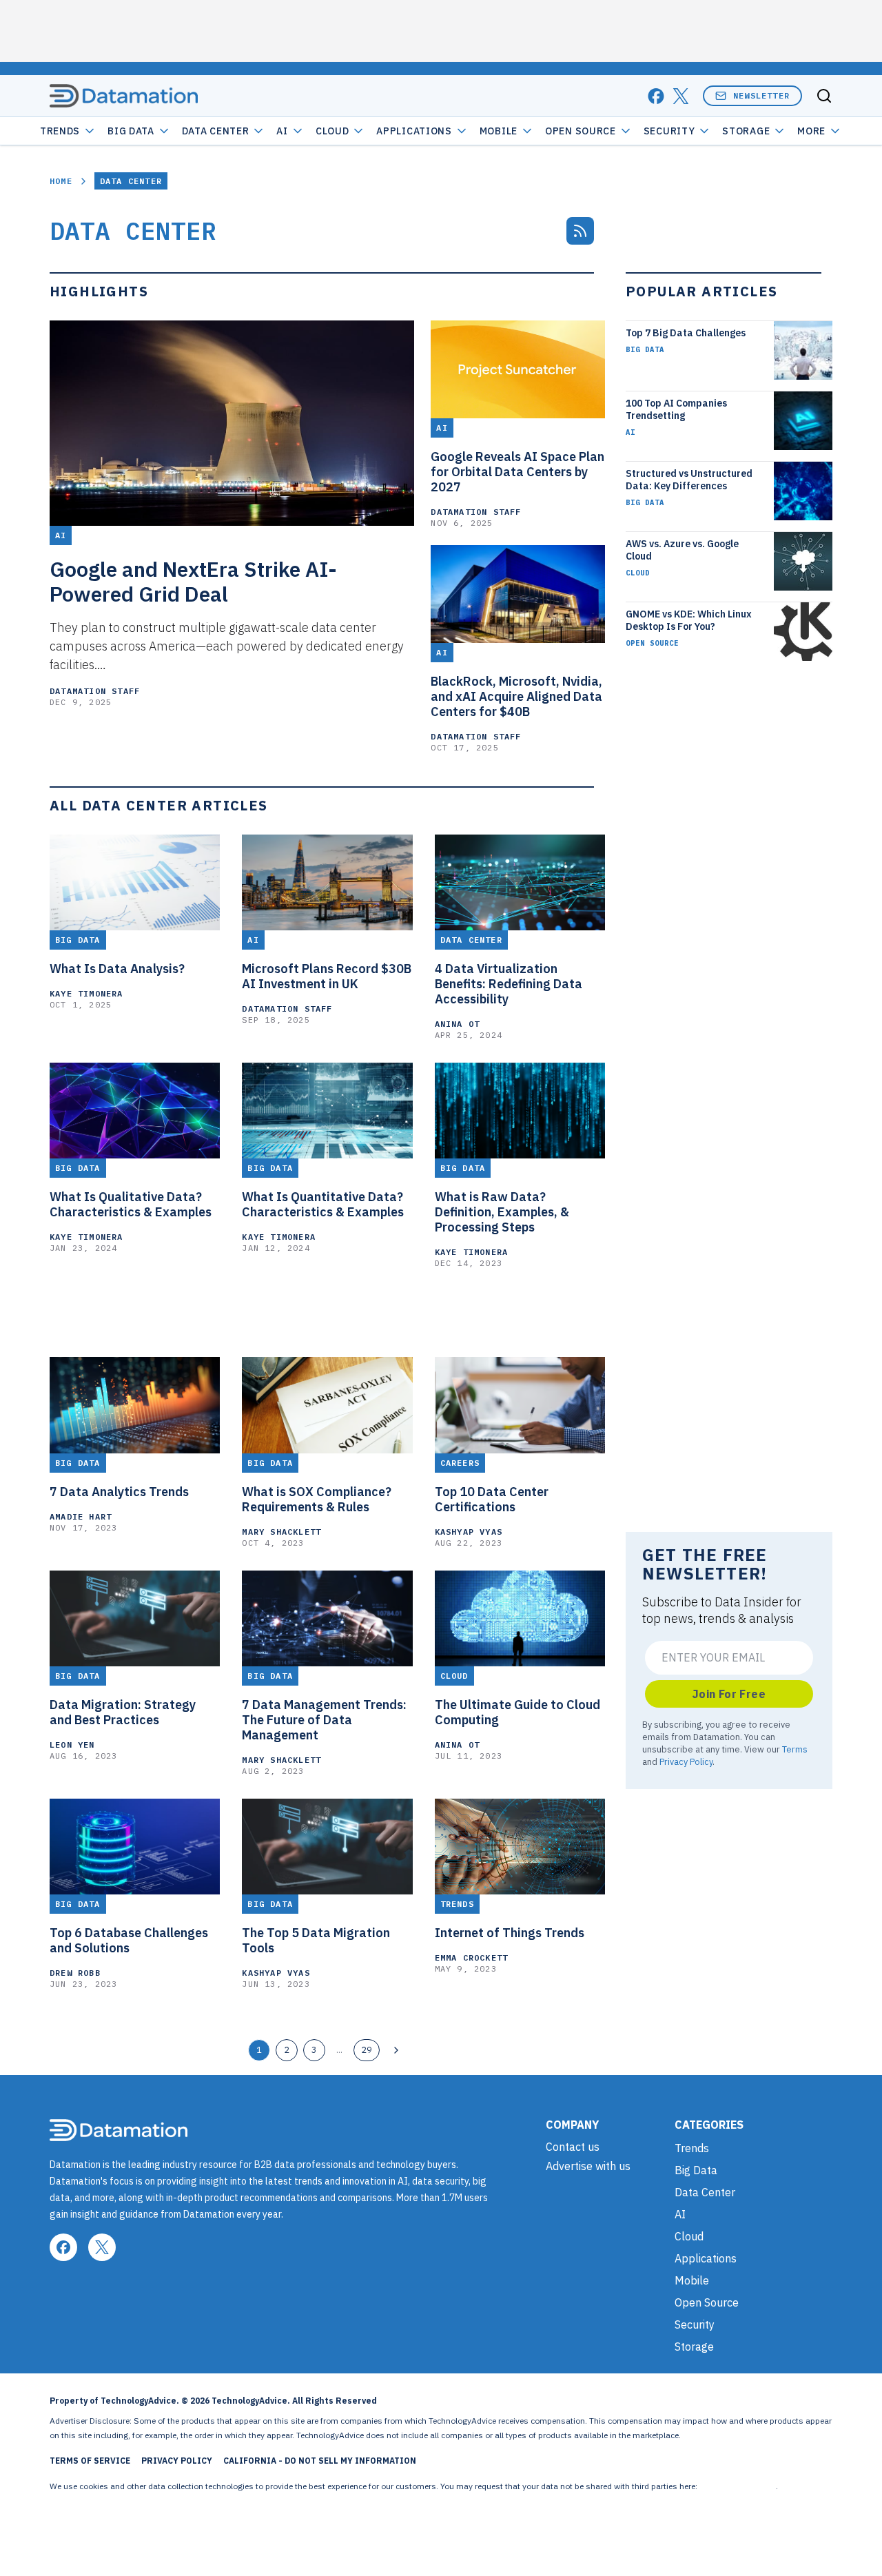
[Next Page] (396, 2050)
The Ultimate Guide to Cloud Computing (517, 1713)
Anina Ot (458, 1024)
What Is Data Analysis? (117, 969)
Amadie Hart (81, 1516)
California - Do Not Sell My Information (320, 2461)
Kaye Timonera (86, 993)
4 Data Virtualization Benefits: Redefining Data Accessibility (509, 984)
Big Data (131, 131)
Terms (795, 1749)
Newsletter (761, 95)
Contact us (573, 2147)
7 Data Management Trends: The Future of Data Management (324, 1720)
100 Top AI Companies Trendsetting (676, 409)
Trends (60, 131)
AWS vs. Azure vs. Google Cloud (682, 550)
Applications (414, 131)
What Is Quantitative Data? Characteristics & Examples (323, 1205)
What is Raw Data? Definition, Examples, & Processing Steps (502, 1212)
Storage (746, 131)
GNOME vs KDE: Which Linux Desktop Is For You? (689, 620)
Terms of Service (90, 2461)
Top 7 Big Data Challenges (686, 333)
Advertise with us (588, 2166)
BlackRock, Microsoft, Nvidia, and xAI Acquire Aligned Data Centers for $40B (516, 697)
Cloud (332, 131)
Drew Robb (75, 1973)
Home (61, 181)
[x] (681, 96)
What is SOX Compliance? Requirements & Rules (317, 1500)
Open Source (581, 131)
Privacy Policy (686, 1761)
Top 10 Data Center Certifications (492, 1500)
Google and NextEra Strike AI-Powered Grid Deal (193, 582)
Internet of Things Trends (510, 1933)
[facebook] (656, 96)
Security (669, 131)
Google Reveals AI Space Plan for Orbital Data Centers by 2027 (517, 472)
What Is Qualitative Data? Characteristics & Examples (131, 1205)
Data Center (216, 131)
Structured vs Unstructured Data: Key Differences (689, 480)
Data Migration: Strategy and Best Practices (123, 1713)
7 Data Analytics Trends (119, 1492)
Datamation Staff (95, 691)
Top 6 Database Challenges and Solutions (129, 1941)
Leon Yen (72, 1745)
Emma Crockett (472, 1957)
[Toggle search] (824, 96)
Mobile (499, 131)
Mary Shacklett (281, 1532)
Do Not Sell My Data (738, 2486)
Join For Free (729, 1694)
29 (367, 2049)
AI (282, 131)
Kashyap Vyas (469, 1532)
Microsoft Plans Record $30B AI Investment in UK (327, 977)
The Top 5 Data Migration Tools (316, 1941)
